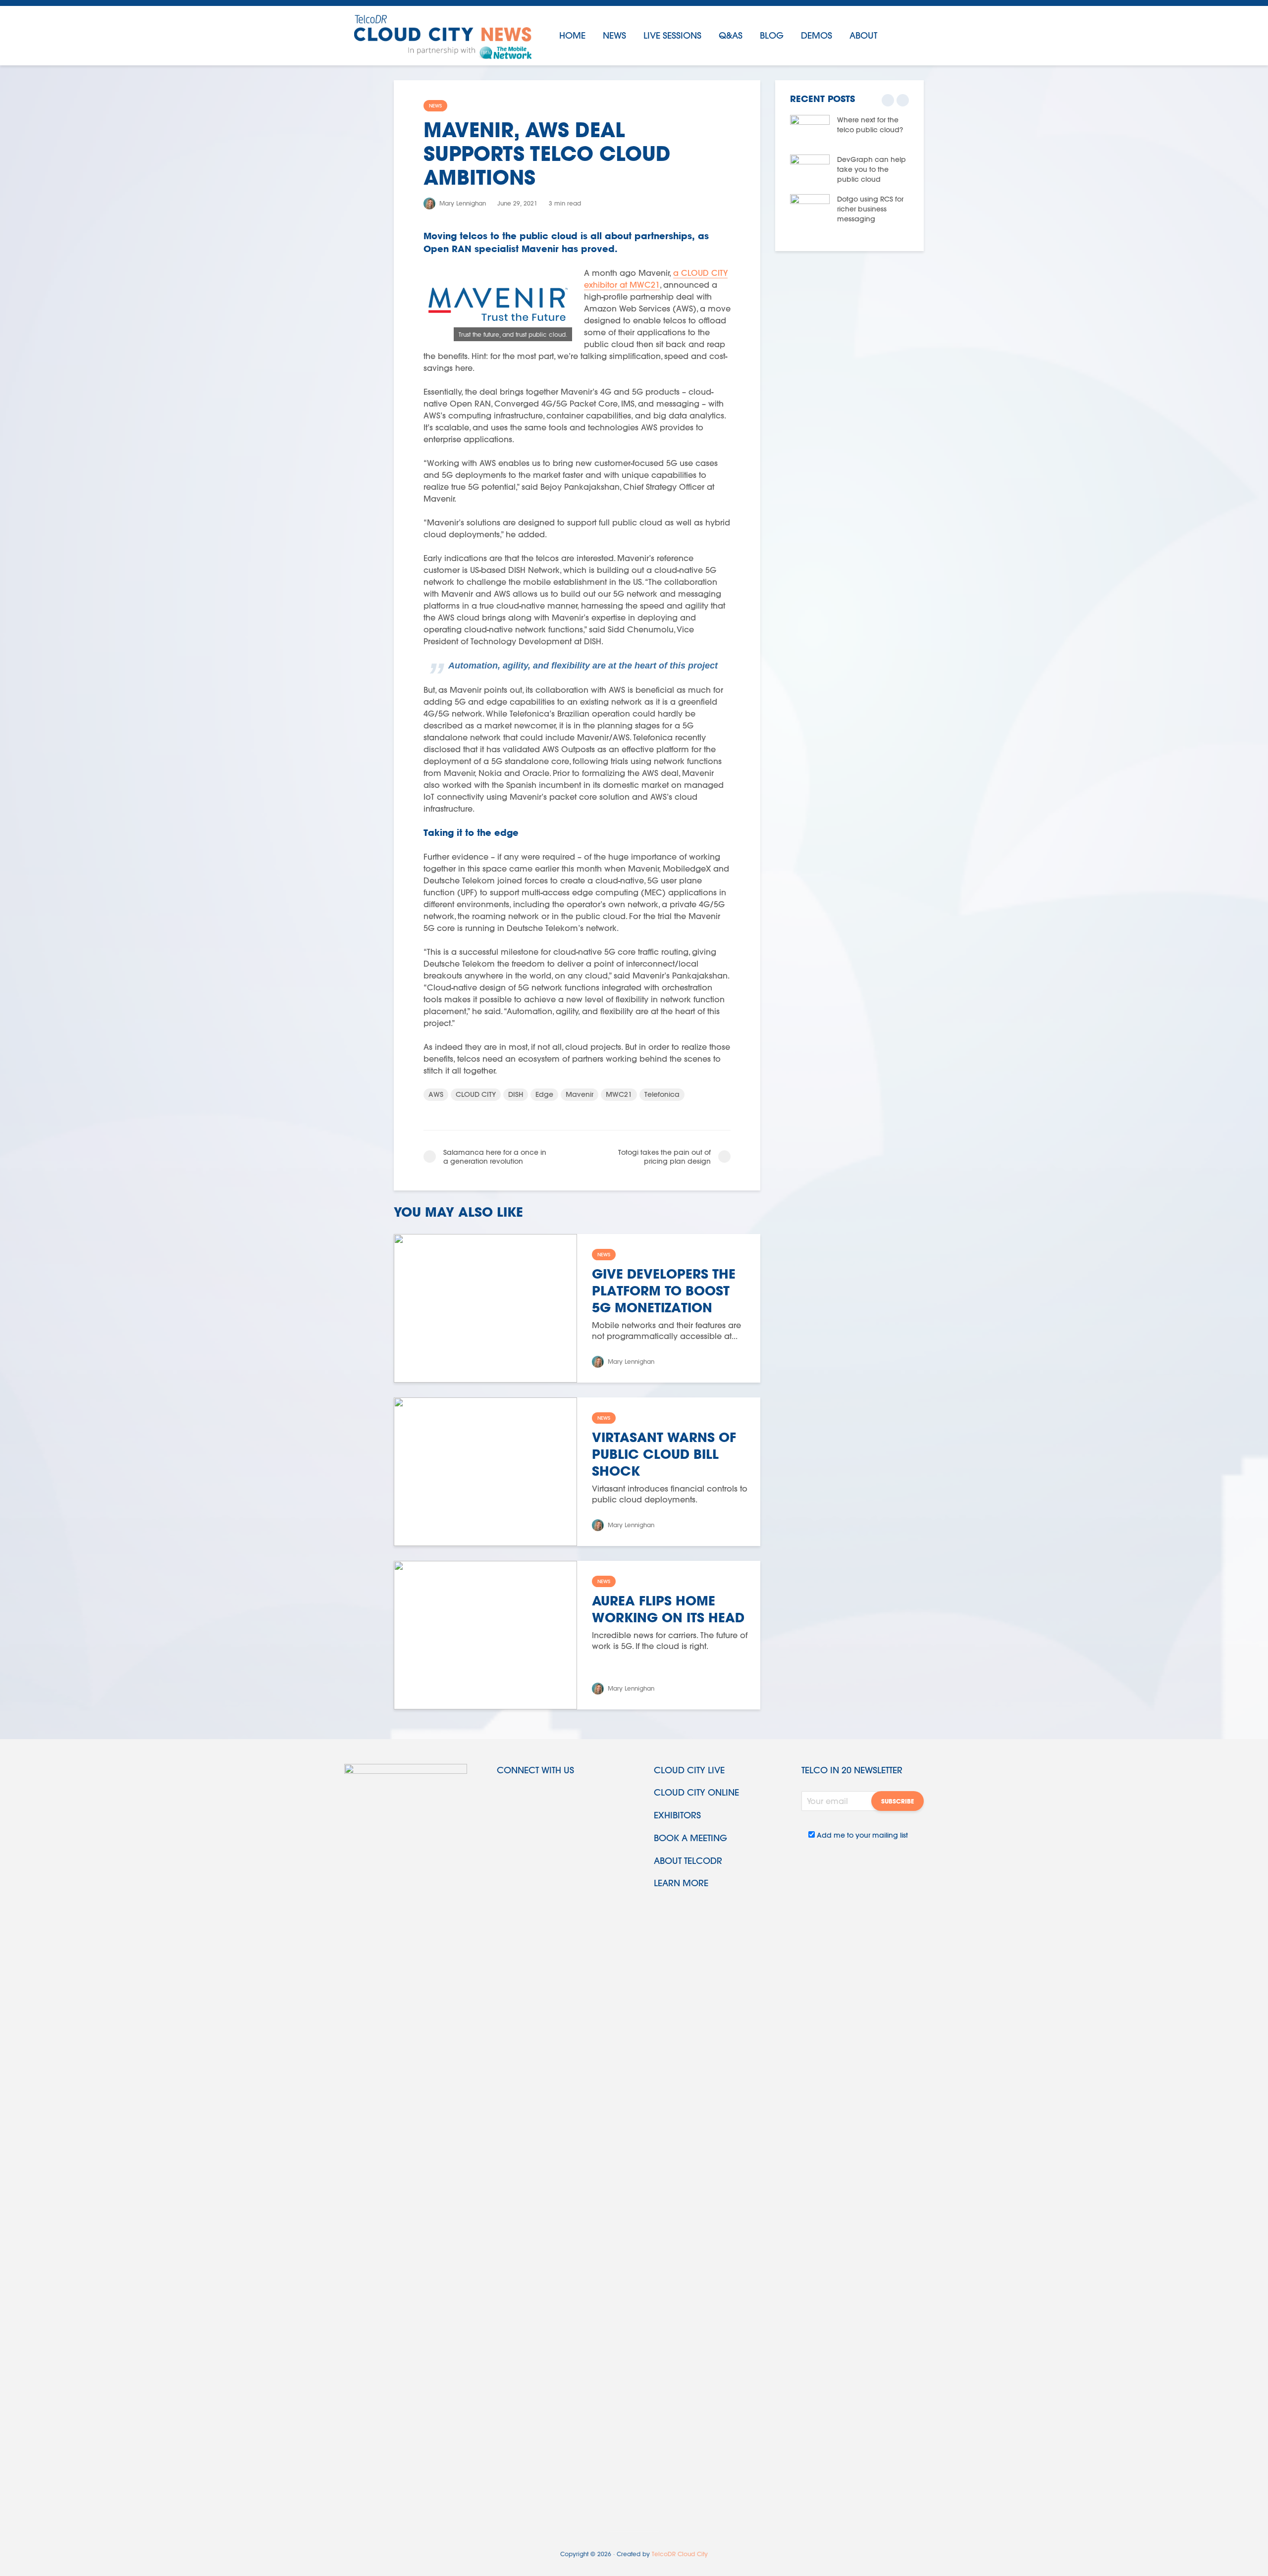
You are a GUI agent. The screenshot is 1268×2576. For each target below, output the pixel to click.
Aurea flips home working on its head (668, 1609)
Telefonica (662, 1094)
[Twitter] (506, 1795)
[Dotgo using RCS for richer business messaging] (810, 208)
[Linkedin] (528, 1795)
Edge (544, 1094)
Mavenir (580, 1094)
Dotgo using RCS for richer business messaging (870, 209)
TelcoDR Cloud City (680, 2554)
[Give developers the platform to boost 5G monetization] (485, 1307)
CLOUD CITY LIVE (689, 1770)
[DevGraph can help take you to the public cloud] (810, 169)
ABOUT (863, 35)
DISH (516, 1094)
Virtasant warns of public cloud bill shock (664, 1454)
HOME (572, 35)
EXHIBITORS (677, 1815)
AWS (436, 1094)
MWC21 (619, 1094)
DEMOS (817, 35)
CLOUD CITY (476, 1094)
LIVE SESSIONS (672, 35)
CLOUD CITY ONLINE (696, 1792)
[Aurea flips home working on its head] (485, 1634)
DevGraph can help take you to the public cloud (872, 169)
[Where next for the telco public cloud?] (810, 129)
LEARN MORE (681, 1883)
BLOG (772, 35)
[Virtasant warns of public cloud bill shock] (485, 1470)
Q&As (731, 35)
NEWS (614, 35)
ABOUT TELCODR (688, 1861)
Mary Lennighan (462, 203)
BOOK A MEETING (690, 1838)
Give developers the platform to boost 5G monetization (664, 1290)
